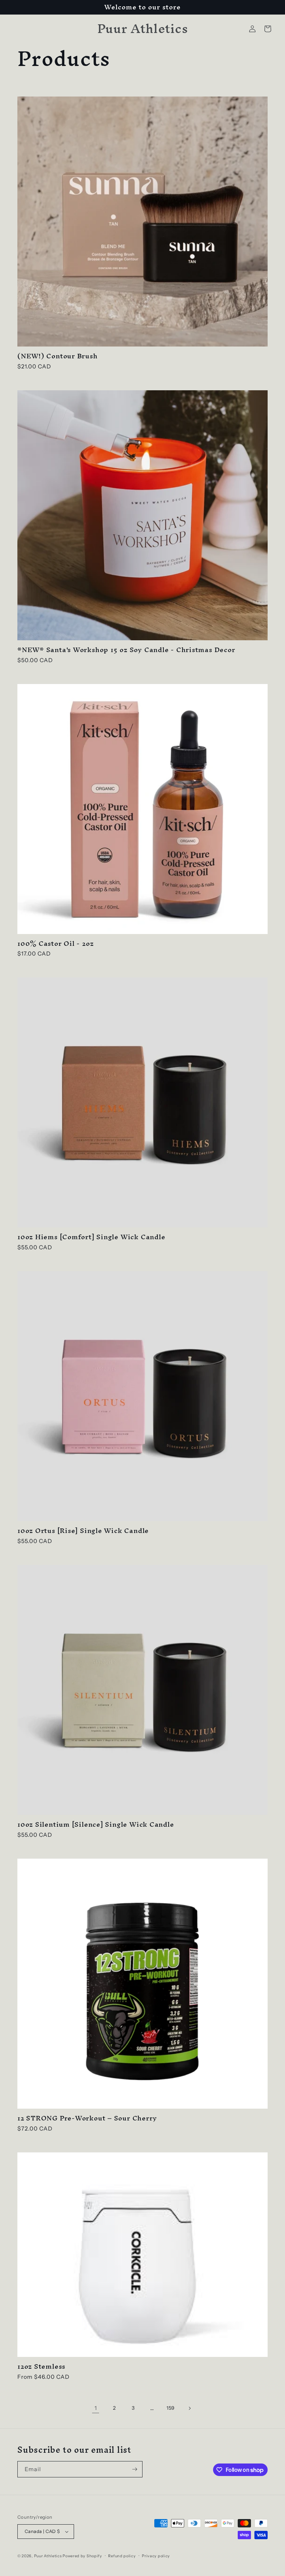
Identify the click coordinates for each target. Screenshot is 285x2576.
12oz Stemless (41, 2366)
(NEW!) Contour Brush (58, 356)
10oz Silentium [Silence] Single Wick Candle (96, 1824)
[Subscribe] (135, 2469)
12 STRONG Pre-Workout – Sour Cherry (87, 2118)
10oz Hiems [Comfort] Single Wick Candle (91, 1237)
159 (171, 2408)
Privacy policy (156, 2556)
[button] (268, 29)
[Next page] (189, 2408)
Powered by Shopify (82, 2556)
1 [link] (96, 2408)
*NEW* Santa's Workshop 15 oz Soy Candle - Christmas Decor (126, 650)
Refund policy (122, 2556)
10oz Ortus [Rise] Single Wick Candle (83, 1531)
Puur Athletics (48, 2556)
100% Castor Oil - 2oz (55, 944)
